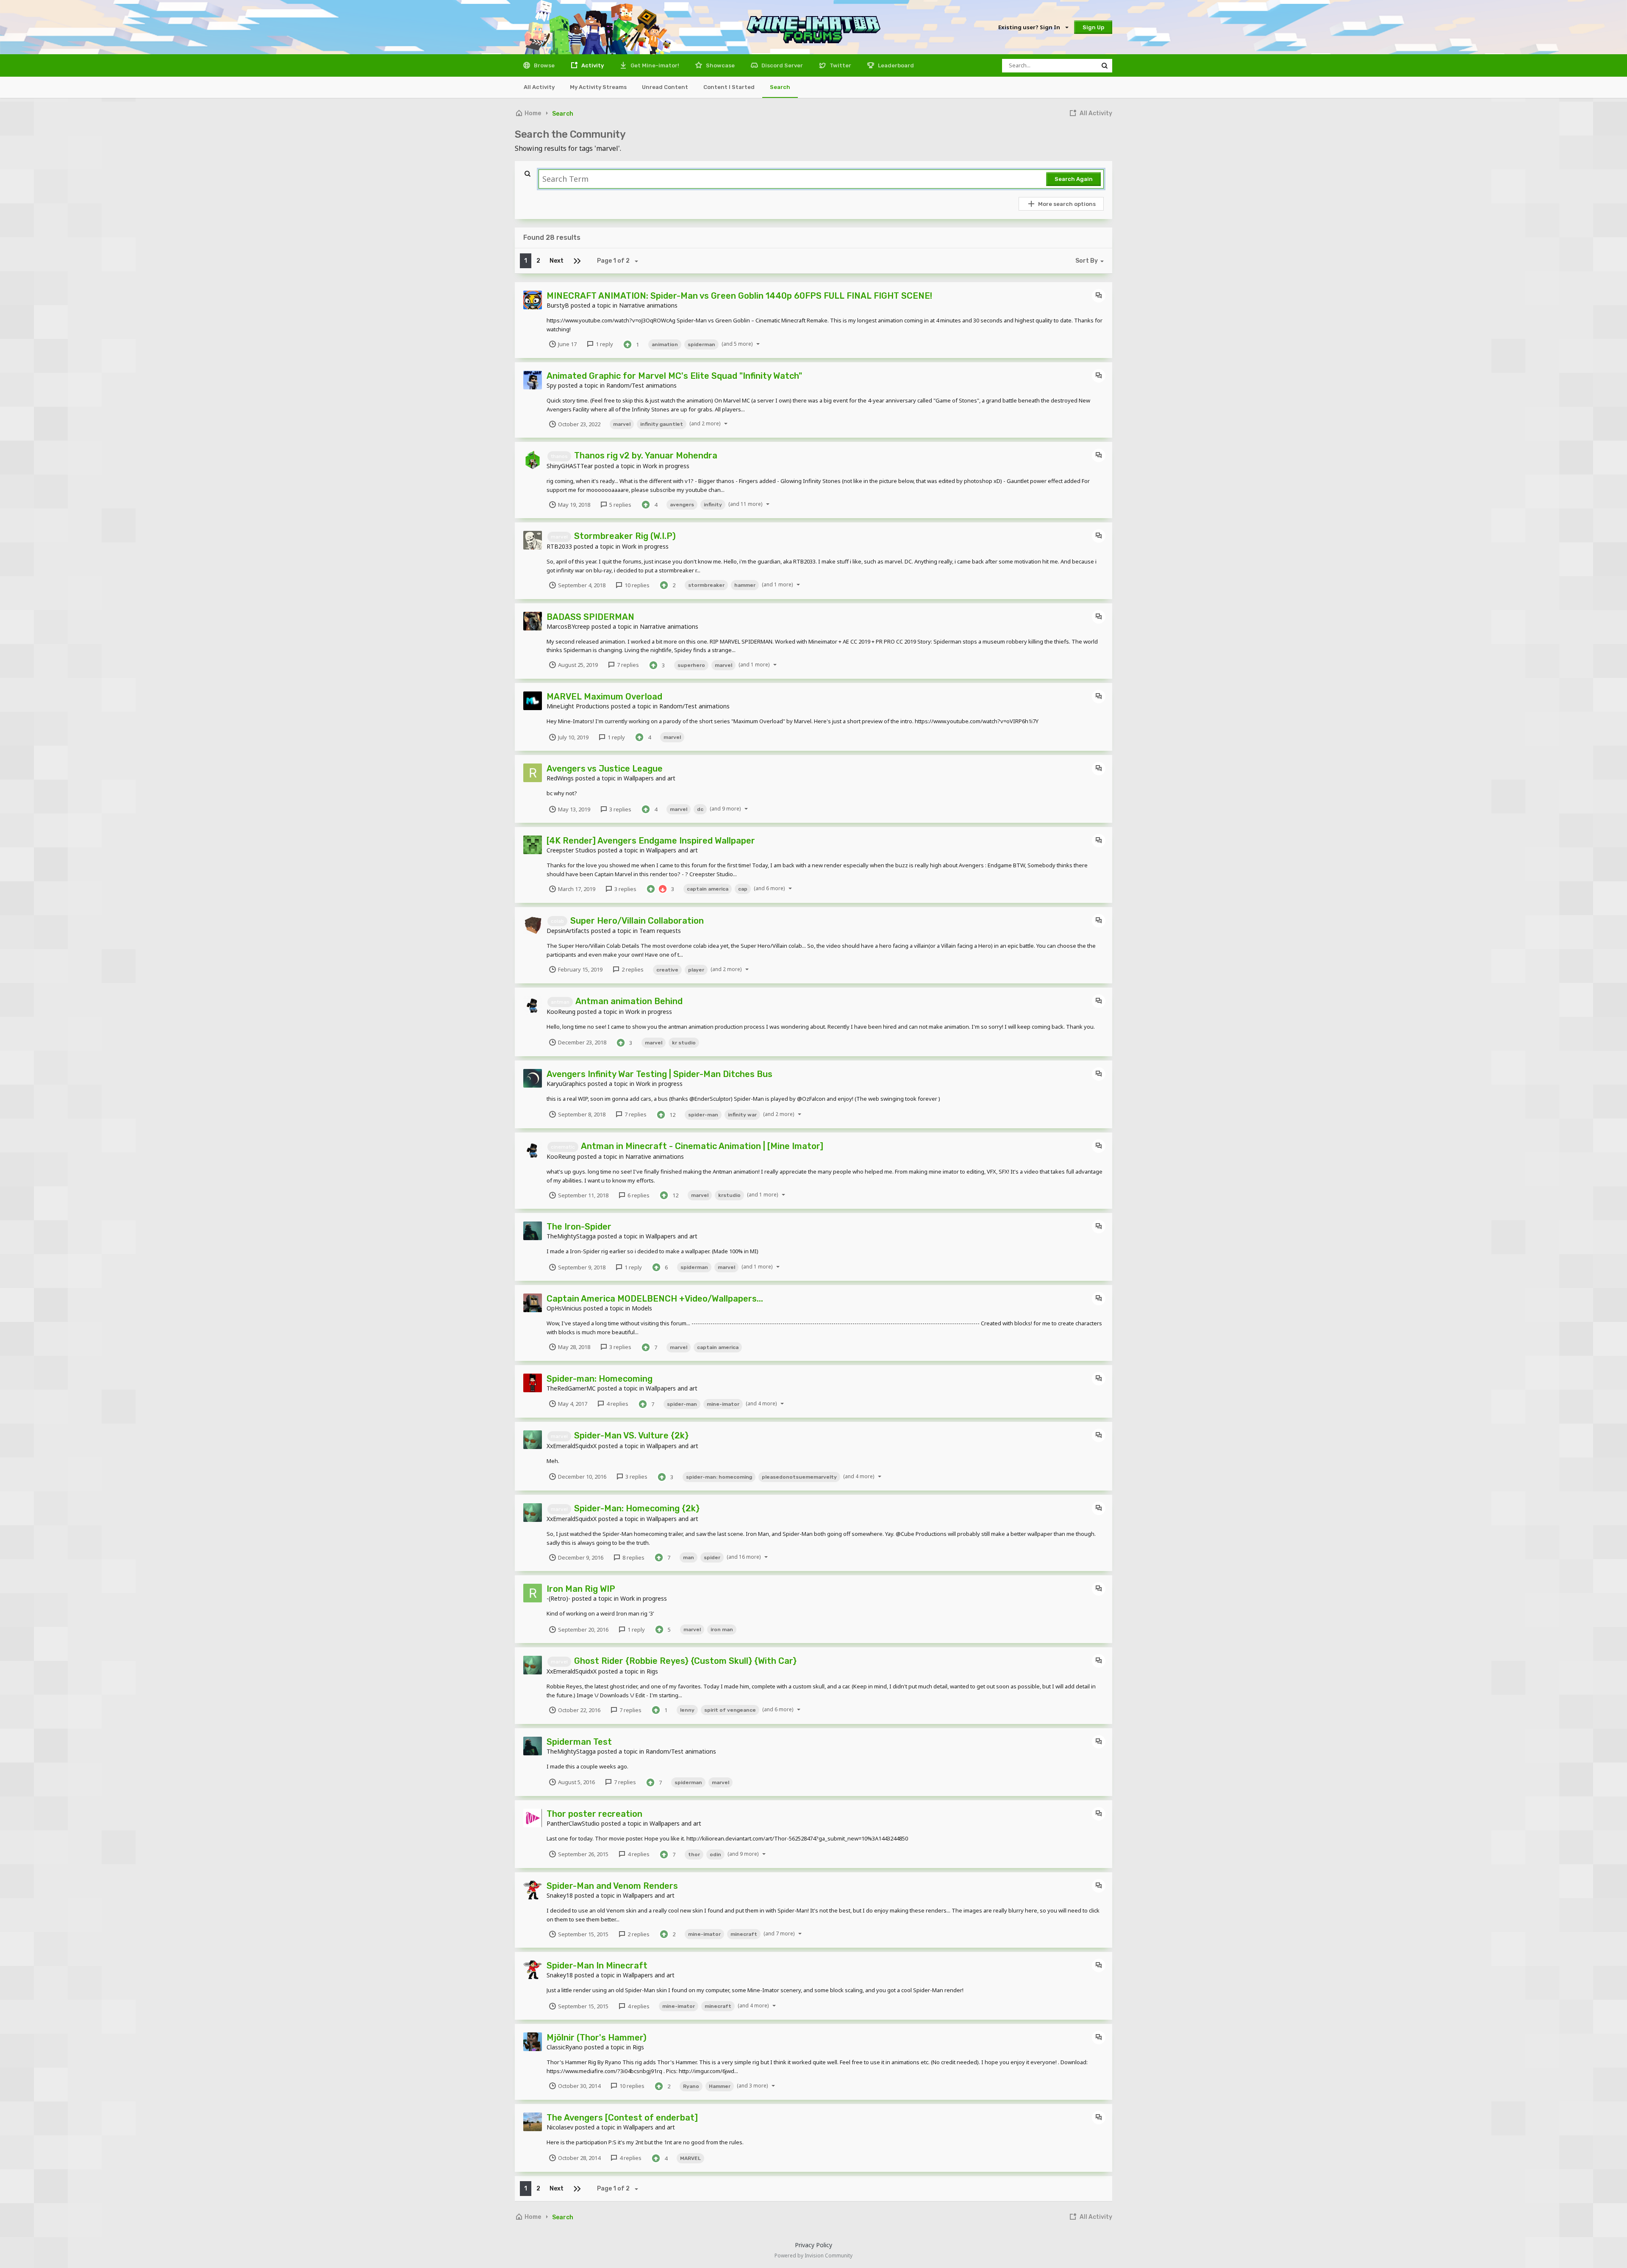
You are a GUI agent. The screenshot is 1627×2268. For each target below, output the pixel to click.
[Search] (1105, 66)
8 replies (633, 1557)
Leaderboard (895, 65)
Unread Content (665, 87)
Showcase (720, 65)
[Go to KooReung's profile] (533, 1005)
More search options (1067, 204)
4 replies (617, 1404)
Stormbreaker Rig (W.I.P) (625, 536)
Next (557, 261)
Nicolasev (560, 2127)
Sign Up (1093, 27)
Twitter (840, 65)
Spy (551, 385)
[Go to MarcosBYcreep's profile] (533, 621)
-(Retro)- (558, 1598)
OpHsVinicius (564, 1308)
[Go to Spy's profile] (533, 380)
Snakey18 (560, 1895)
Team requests (660, 931)
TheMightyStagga (571, 1236)
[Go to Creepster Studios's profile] (533, 845)
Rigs (652, 1671)
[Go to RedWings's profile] (533, 773)
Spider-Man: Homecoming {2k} (637, 1508)
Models (642, 1308)
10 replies (636, 585)
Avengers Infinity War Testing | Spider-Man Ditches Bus (659, 1074)
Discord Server (782, 65)
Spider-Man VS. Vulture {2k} (631, 1435)
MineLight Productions (578, 706)
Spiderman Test (579, 1742)
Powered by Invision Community (813, 2256)
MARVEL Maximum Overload (604, 697)
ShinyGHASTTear (570, 466)
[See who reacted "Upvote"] (627, 344)
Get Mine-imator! (654, 65)
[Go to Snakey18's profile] (533, 1890)
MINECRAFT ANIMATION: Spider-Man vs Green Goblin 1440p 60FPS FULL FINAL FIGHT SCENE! (739, 296)
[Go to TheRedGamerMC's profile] (533, 1383)
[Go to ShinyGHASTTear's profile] (533, 460)
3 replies (620, 809)
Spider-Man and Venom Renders (612, 1886)
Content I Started (729, 87)
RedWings (560, 778)
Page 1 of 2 (615, 261)
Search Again (1074, 179)
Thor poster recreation (594, 1814)
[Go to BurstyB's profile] (533, 300)
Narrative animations (648, 305)
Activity (592, 65)
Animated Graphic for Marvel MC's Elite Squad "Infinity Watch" (674, 376)
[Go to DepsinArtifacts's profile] (533, 925)
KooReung (561, 1012)
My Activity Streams (598, 87)
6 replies (638, 1195)
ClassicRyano (565, 2047)
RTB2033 (559, 546)
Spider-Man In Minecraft (597, 1965)
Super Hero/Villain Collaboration (637, 921)
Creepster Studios (571, 850)
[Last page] (577, 261)
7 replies (627, 665)
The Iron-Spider (579, 1227)
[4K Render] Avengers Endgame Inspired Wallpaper (651, 841)
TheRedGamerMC (571, 1388)
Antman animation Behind (629, 1001)
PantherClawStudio (573, 1823)
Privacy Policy (813, 2245)
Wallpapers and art (650, 778)
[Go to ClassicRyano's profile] (533, 2042)
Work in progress (666, 466)
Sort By (1087, 261)
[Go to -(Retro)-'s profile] (533, 1593)
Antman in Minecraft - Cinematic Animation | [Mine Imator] (702, 1146)
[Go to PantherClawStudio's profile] (533, 1818)
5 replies (620, 505)
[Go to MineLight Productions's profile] (533, 701)
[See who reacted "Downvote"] (663, 888)
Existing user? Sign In (1030, 27)
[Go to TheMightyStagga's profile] (533, 1231)
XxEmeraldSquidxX (572, 1446)
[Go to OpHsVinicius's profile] (533, 1303)
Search (780, 87)
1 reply (604, 344)
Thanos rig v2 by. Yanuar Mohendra (646, 455)
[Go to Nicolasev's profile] (533, 2122)
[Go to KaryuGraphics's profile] (533, 1078)
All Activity (539, 87)
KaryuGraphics (566, 1084)
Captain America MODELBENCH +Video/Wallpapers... (655, 1299)
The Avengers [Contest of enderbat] (622, 2118)
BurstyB (558, 305)
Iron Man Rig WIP (581, 1589)
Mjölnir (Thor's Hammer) (597, 2038)
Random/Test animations (641, 385)
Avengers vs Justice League (605, 769)
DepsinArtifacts (568, 931)
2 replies (632, 969)
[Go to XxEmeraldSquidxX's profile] (533, 1440)
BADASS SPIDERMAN (590, 617)
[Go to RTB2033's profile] (533, 540)
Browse (544, 65)
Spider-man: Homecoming (600, 1379)
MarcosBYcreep (568, 626)
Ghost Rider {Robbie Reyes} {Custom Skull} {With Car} (685, 1661)
